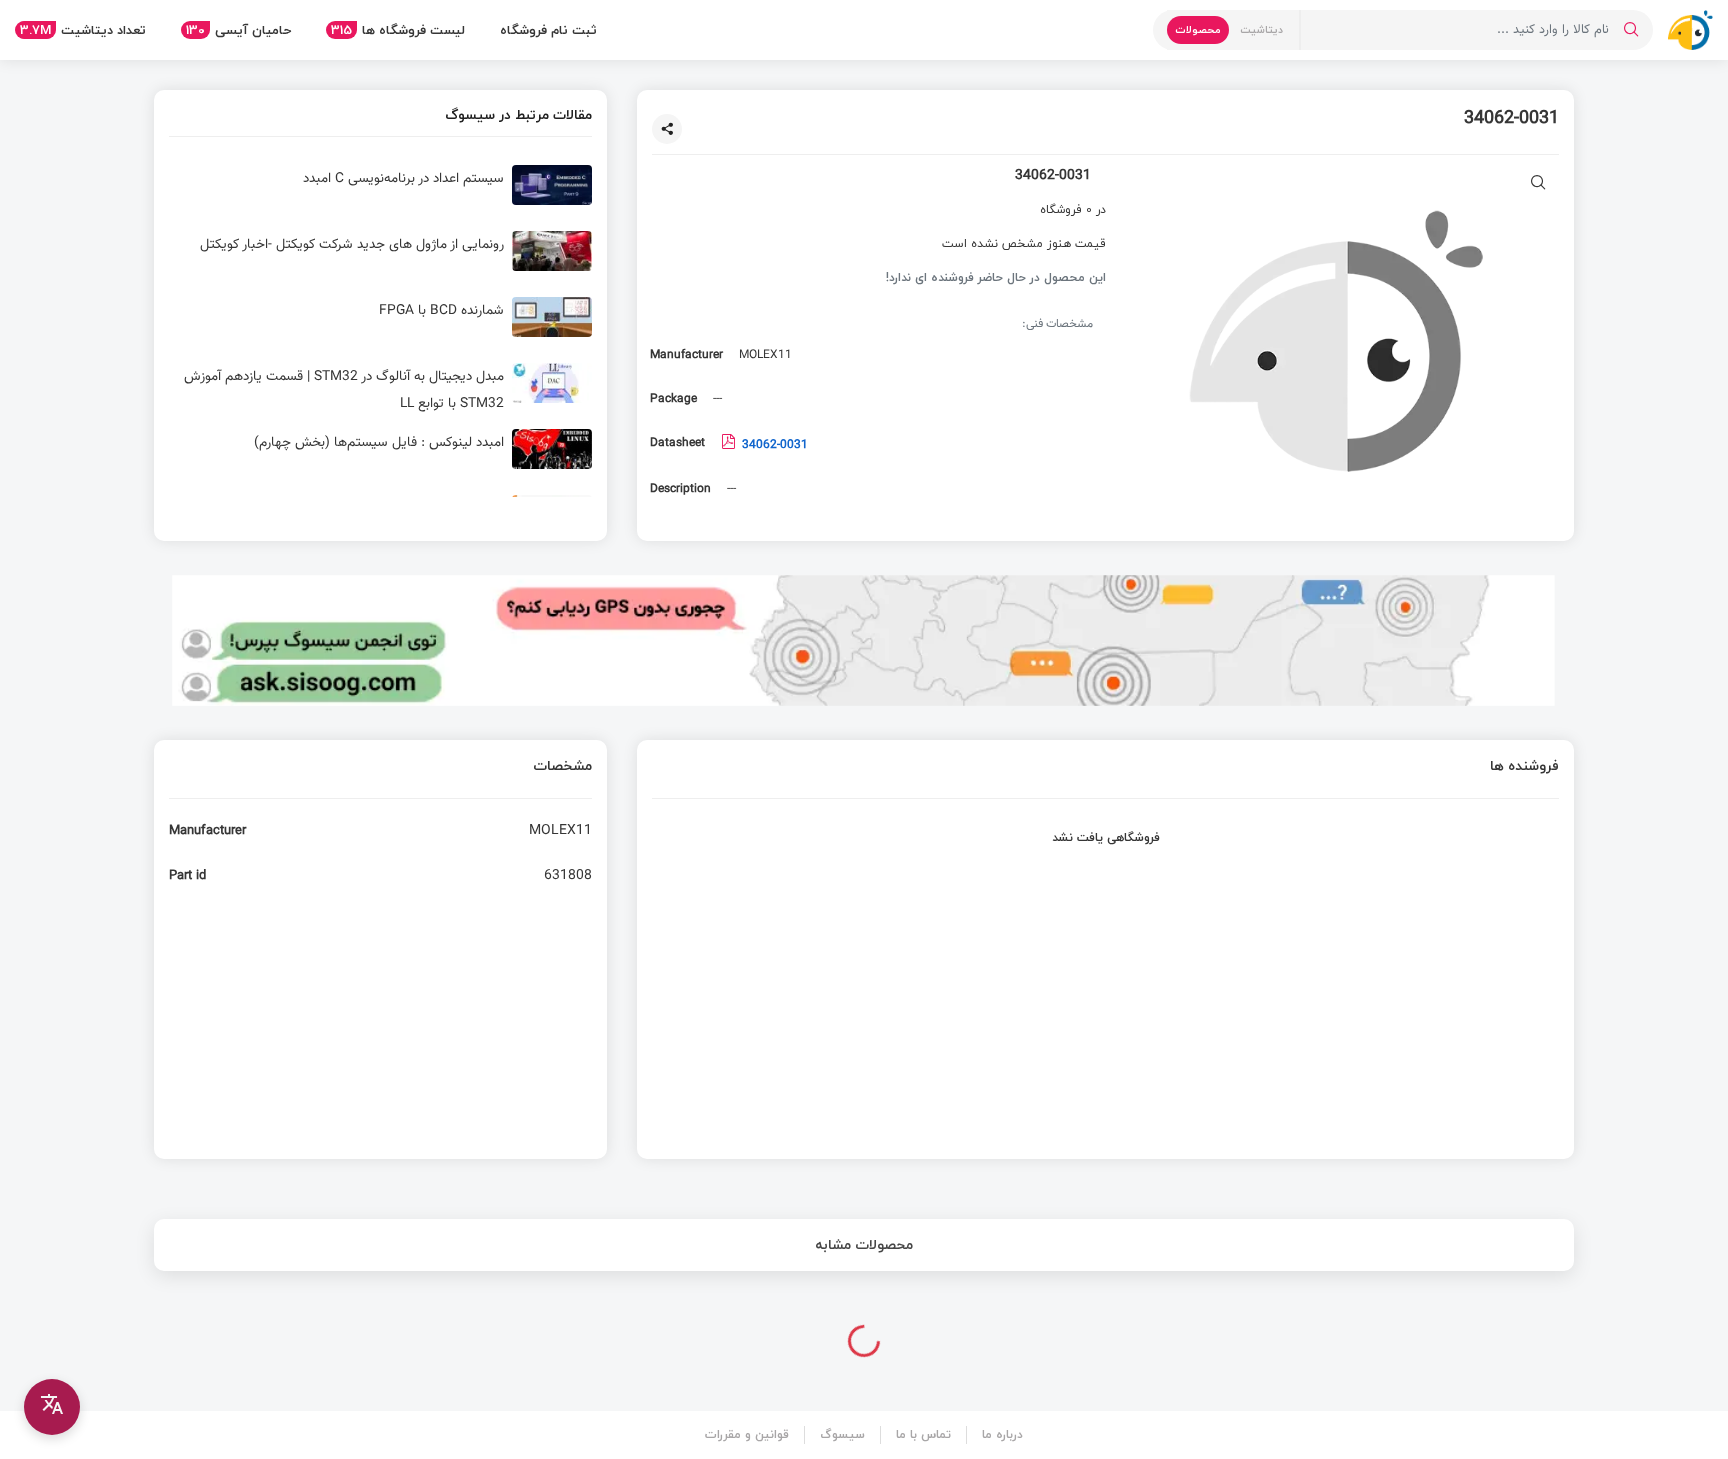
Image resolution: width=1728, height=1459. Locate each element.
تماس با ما (923, 1434)
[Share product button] (667, 129)
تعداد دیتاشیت (83, 30)
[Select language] (52, 1407)
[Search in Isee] (1631, 30)
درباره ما (1002, 1434)
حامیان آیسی (238, 30)
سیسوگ (842, 1434)
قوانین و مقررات (747, 1434)
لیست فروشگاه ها (398, 30)
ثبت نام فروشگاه (548, 30)
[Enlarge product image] (1538, 184)
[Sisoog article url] (380, 193)
